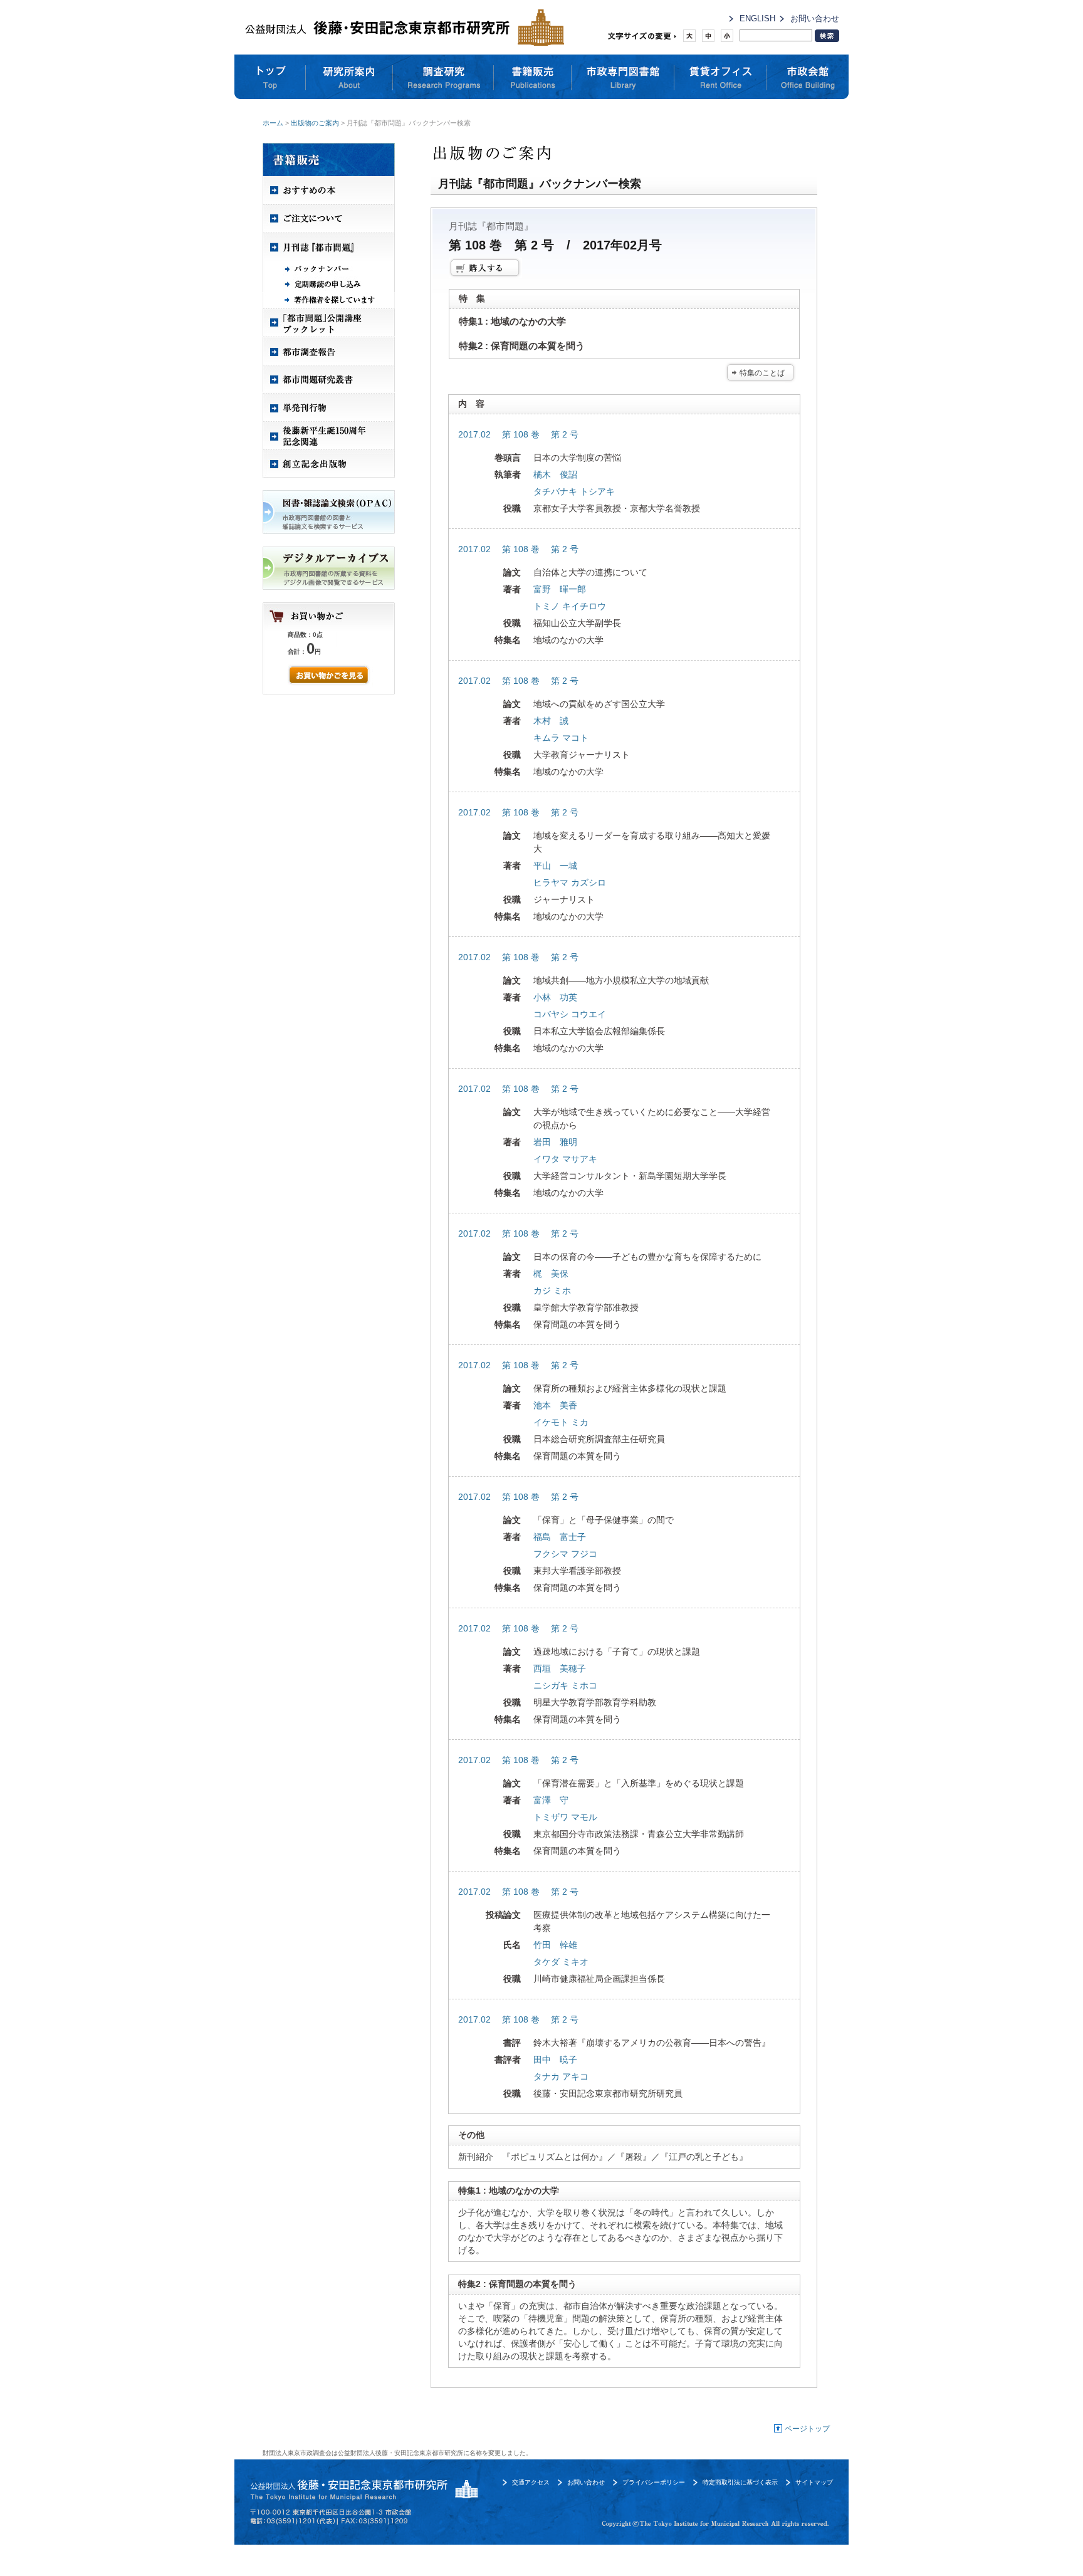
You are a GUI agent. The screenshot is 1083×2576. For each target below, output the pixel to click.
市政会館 (808, 77)
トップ (270, 77)
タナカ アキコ (561, 2076)
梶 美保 (551, 1274)
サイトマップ (814, 2482)
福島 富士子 (560, 1537)
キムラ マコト (561, 738)
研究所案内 (349, 77)
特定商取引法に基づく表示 (740, 2482)
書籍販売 (533, 77)
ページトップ (807, 2429)
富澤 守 (551, 1800)
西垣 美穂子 (560, 1668)
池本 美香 (555, 1405)
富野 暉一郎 (560, 589)
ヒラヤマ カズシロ (570, 882)
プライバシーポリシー (654, 2482)
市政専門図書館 (623, 77)
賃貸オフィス (720, 77)
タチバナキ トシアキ (574, 491)
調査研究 (443, 77)
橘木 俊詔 (555, 474)
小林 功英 (555, 997)
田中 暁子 (555, 2060)
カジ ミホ (552, 1291)
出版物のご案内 (315, 123)
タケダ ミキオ (561, 1962)
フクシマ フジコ (565, 1554)
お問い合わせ (815, 18)
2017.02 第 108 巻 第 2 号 (518, 434)
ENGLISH (757, 18)
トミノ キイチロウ (570, 606)
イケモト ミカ (561, 1422)
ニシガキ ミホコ (565, 1685)
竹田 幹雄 (555, 1945)
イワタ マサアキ (565, 1159)
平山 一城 (555, 866)
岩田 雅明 (555, 1142)
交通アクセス (531, 2482)
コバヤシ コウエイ (570, 1014)
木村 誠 (551, 721)
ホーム (273, 123)
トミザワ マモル (565, 1817)
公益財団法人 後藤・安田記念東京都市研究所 (401, 27)
